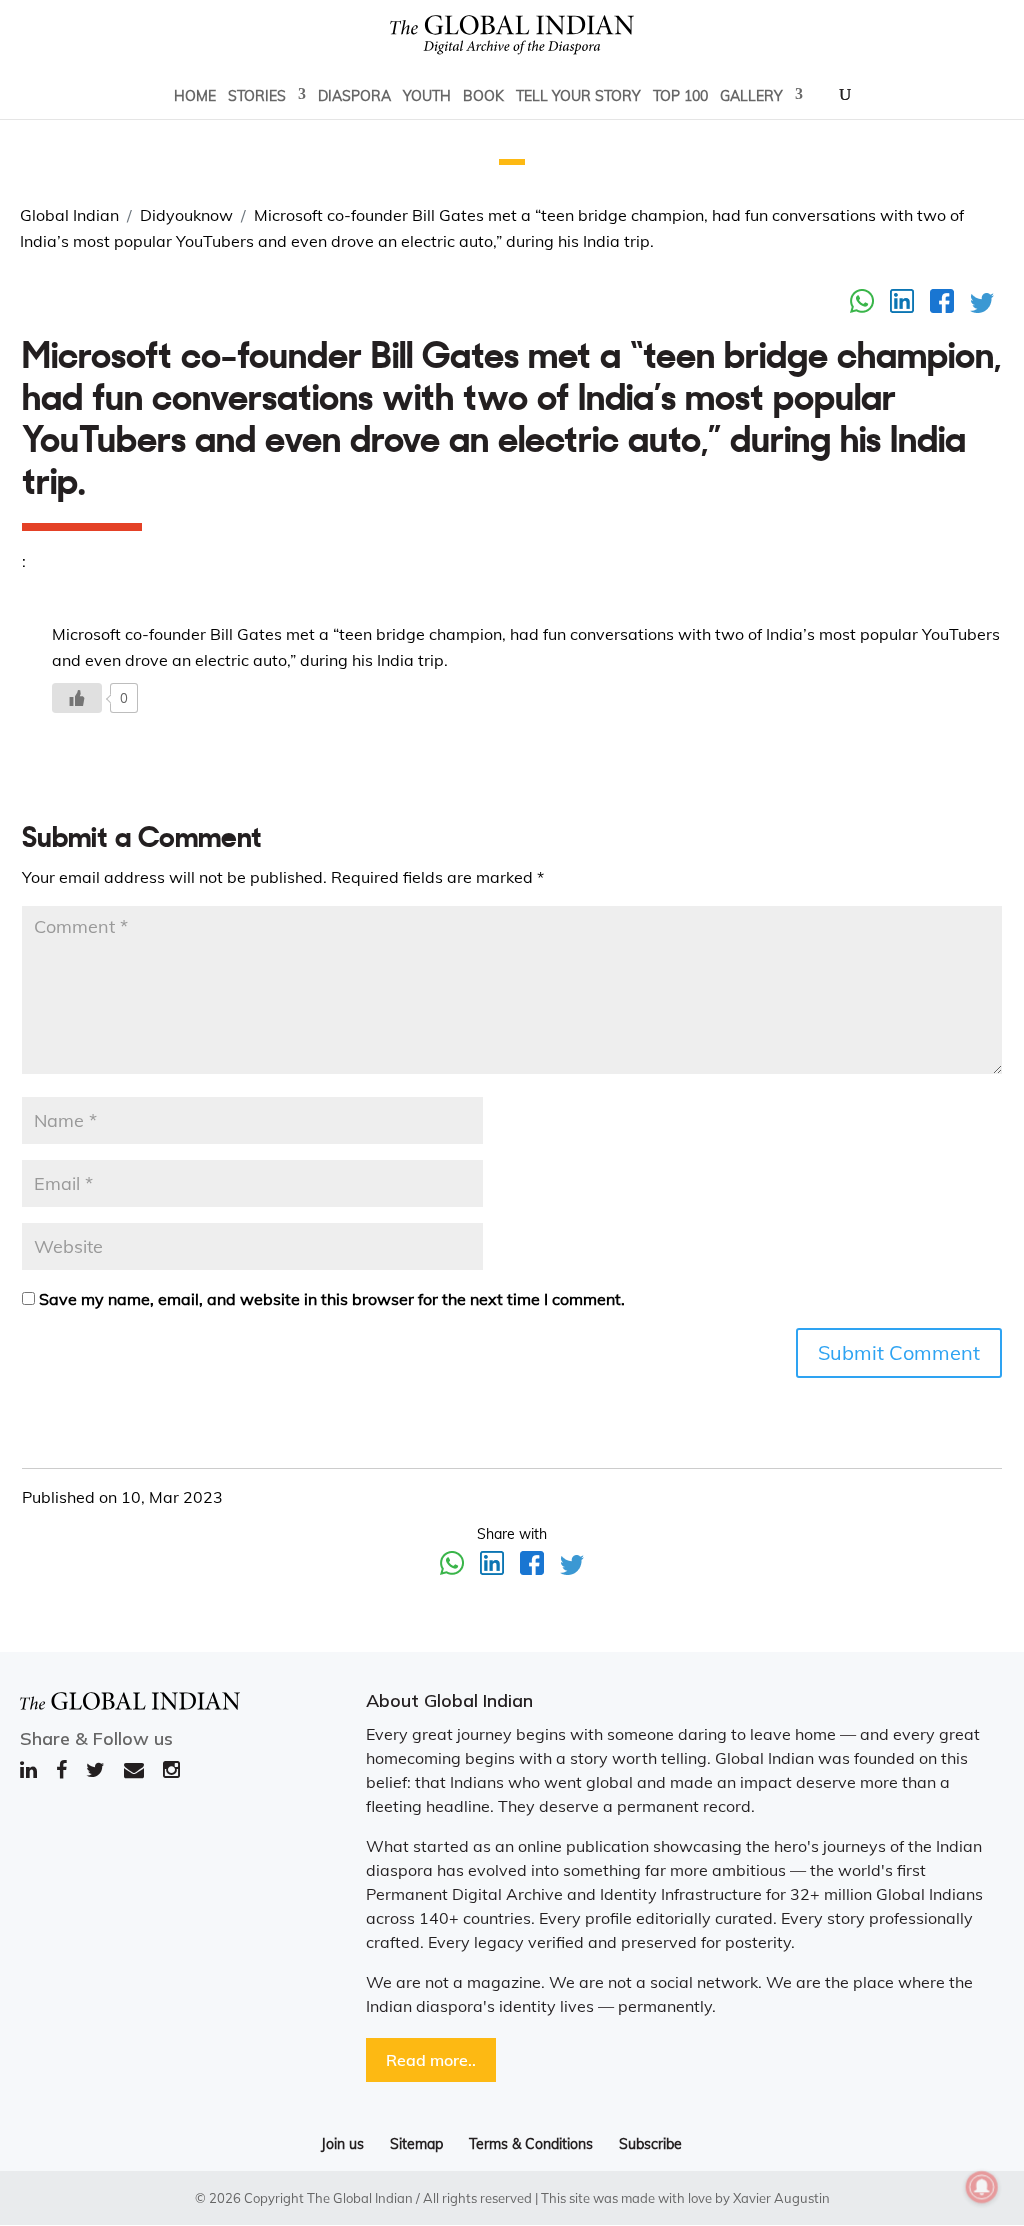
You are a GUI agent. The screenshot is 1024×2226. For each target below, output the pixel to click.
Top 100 (680, 96)
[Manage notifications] (982, 2187)
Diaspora (354, 96)
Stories (257, 96)
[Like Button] (77, 698)
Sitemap (416, 2144)
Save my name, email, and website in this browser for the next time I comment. (332, 1299)
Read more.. (431, 2060)
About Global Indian (449, 1700)
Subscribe (650, 2144)
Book (483, 96)
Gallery (751, 96)
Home (195, 96)
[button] (512, 162)
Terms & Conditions (531, 2144)
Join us (342, 2144)
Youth (427, 96)
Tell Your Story (578, 96)
